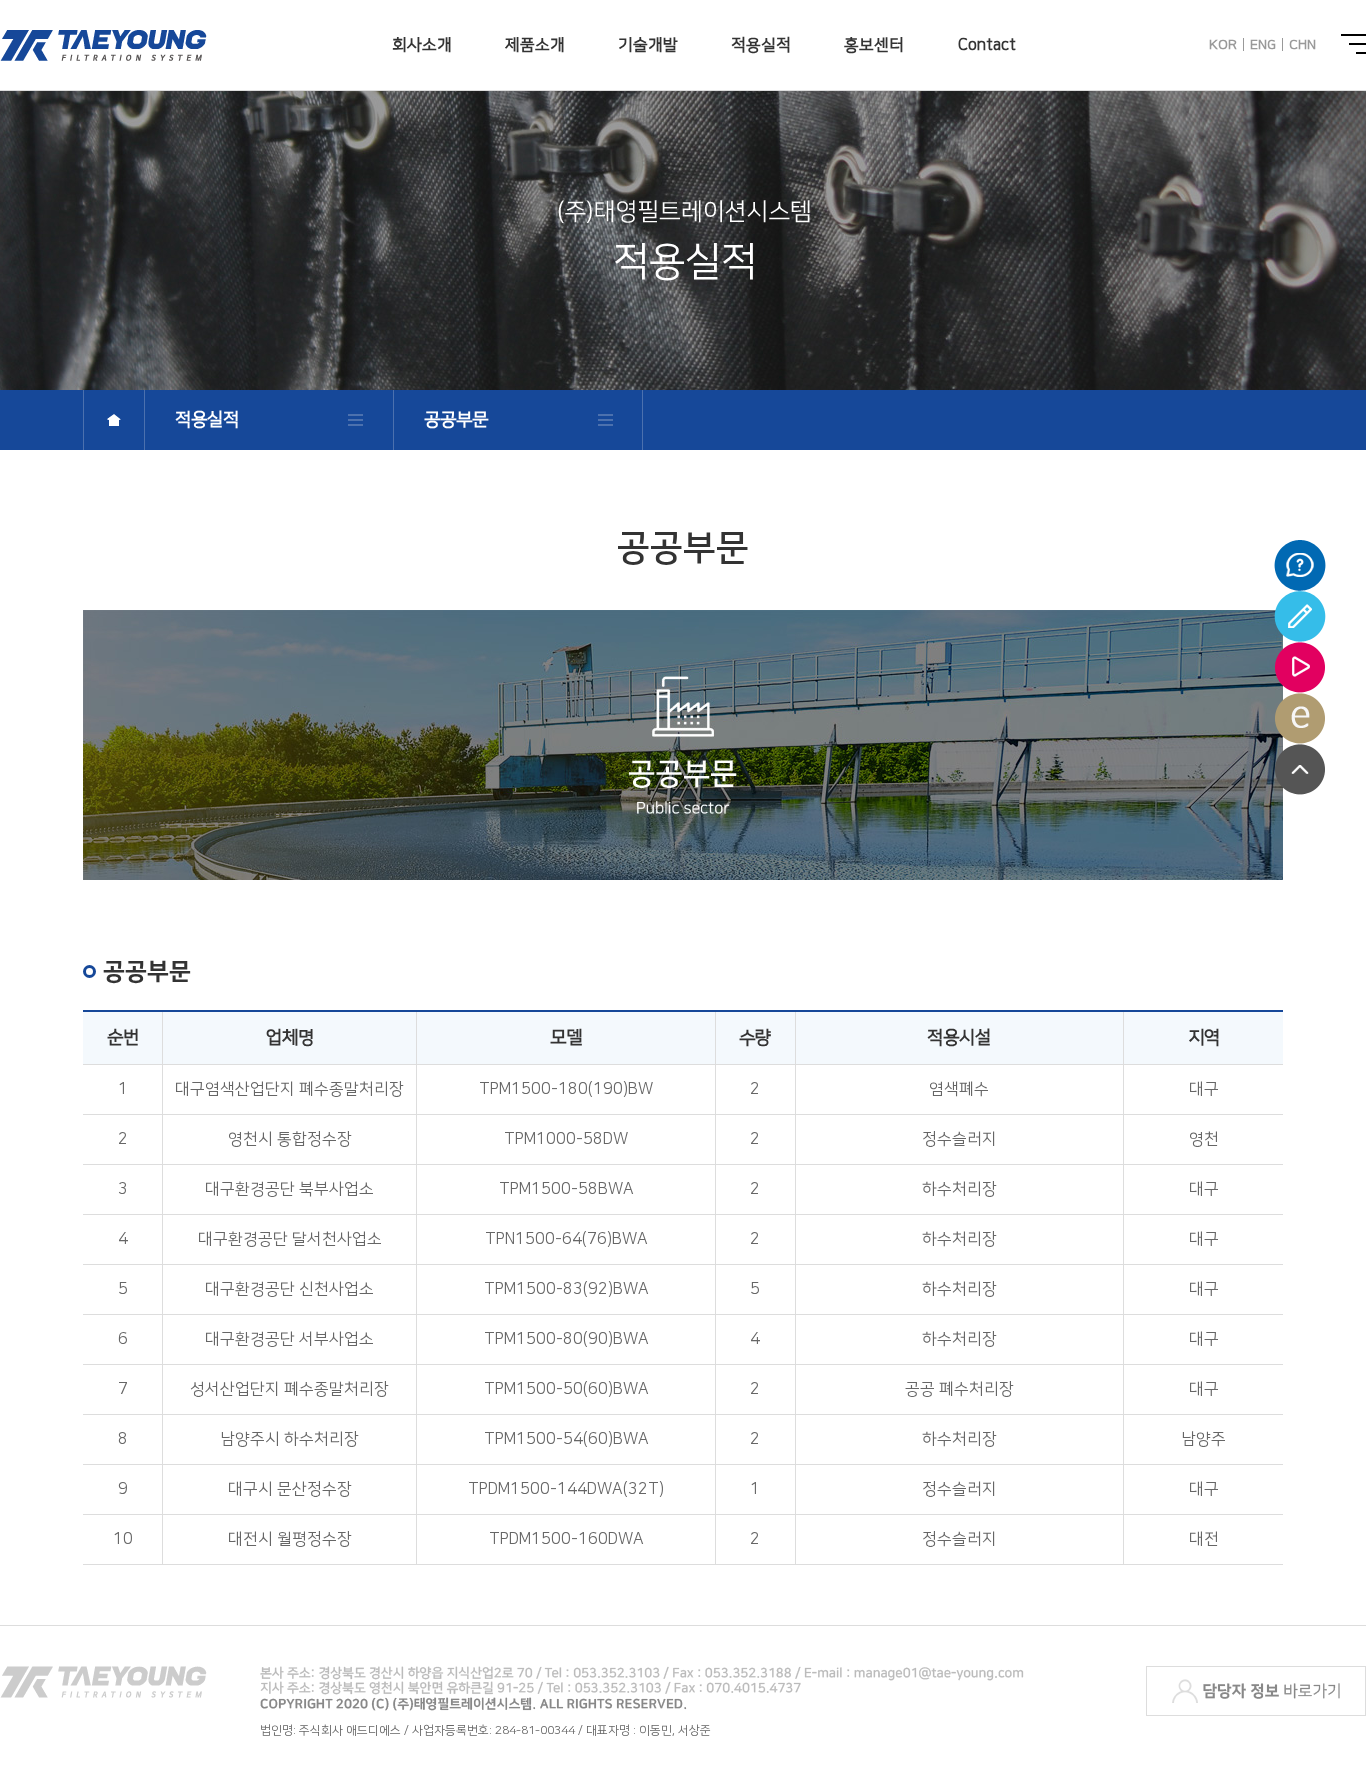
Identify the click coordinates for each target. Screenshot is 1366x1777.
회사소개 (422, 45)
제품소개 (535, 45)
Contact (987, 45)
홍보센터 (874, 45)
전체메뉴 (1353, 44)
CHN (1302, 45)
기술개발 (648, 45)
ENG (1263, 45)
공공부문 (456, 420)
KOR (1223, 45)
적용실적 (761, 45)
